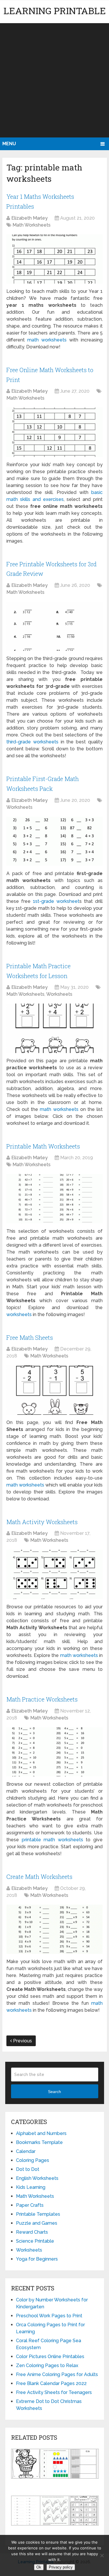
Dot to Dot (28, 2169)
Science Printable (35, 2241)
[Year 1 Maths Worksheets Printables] (54, 259)
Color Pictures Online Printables (50, 2357)
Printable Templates (38, 2214)
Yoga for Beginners (37, 2259)
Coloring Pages (33, 2160)
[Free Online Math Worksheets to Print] (54, 432)
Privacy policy (61, 2567)
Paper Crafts (30, 2205)
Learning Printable (55, 11)
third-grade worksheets (32, 742)
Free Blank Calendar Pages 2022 (51, 2383)
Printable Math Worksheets (43, 1146)
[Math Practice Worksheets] (54, 1752)
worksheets (19, 1314)
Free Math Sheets (30, 1337)
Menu (9, 144)
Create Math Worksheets (39, 1877)
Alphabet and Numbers (41, 2133)
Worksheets (19, 807)
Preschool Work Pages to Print (49, 2316)
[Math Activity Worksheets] (54, 1574)
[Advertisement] (54, 80)
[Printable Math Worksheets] (54, 1199)
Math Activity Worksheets (42, 1522)
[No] (102, 2555)
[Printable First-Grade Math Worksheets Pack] (54, 841)
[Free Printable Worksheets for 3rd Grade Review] (54, 626)
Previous (22, 2041)
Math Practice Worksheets (42, 1699)
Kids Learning (31, 2187)
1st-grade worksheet (56, 901)
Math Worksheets (32, 225)
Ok (39, 2567)
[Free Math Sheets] (54, 1390)
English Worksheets (37, 2178)
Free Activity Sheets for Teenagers (54, 2392)
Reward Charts (32, 2232)
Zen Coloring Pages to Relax (47, 2365)
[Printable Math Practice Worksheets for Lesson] (54, 1028)
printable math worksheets (52, 1840)
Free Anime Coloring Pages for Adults (57, 2374)
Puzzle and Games (37, 2223)
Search (54, 2092)
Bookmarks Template (39, 2142)
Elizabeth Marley (30, 218)
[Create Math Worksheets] (54, 1929)
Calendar (26, 2151)
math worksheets (47, 340)
